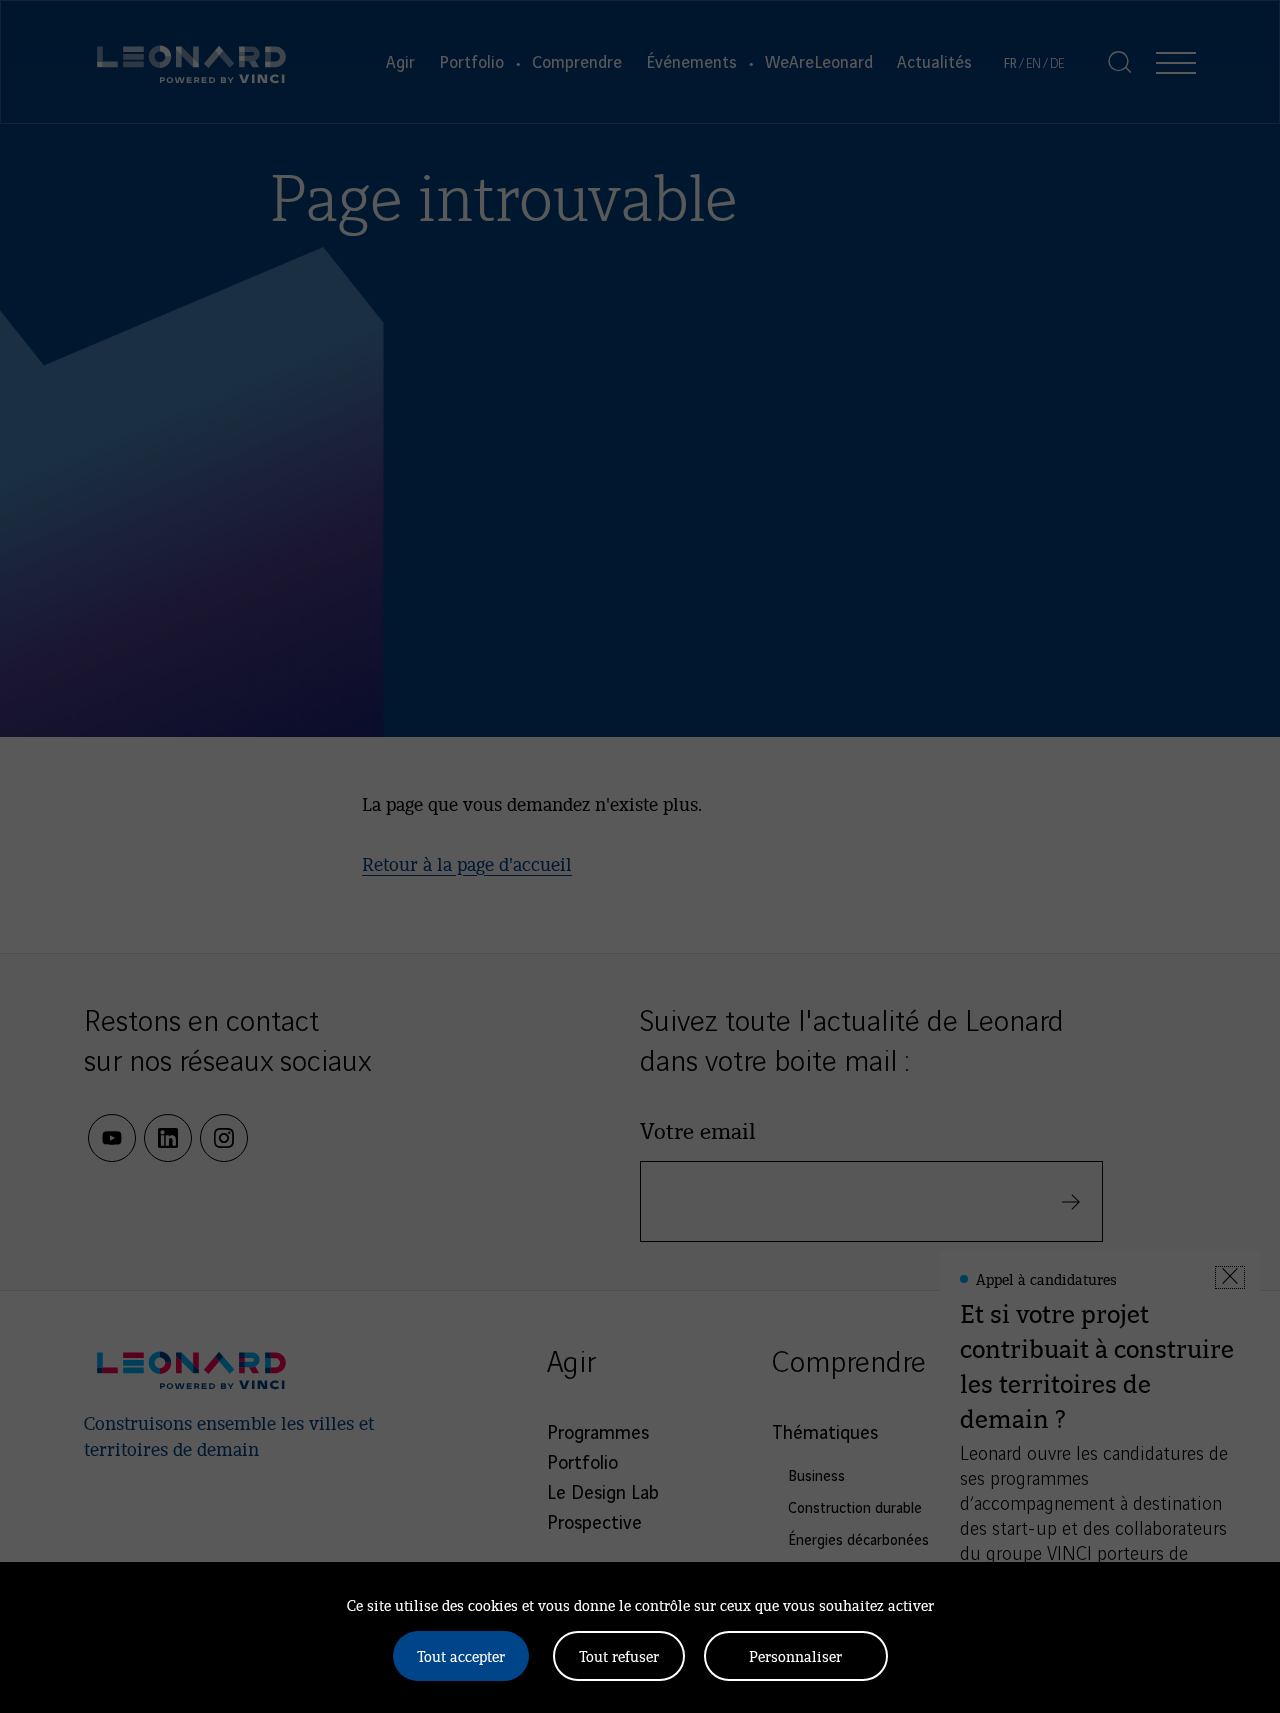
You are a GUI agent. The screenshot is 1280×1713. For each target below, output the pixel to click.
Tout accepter (461, 1655)
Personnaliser (795, 1655)
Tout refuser (619, 1655)
